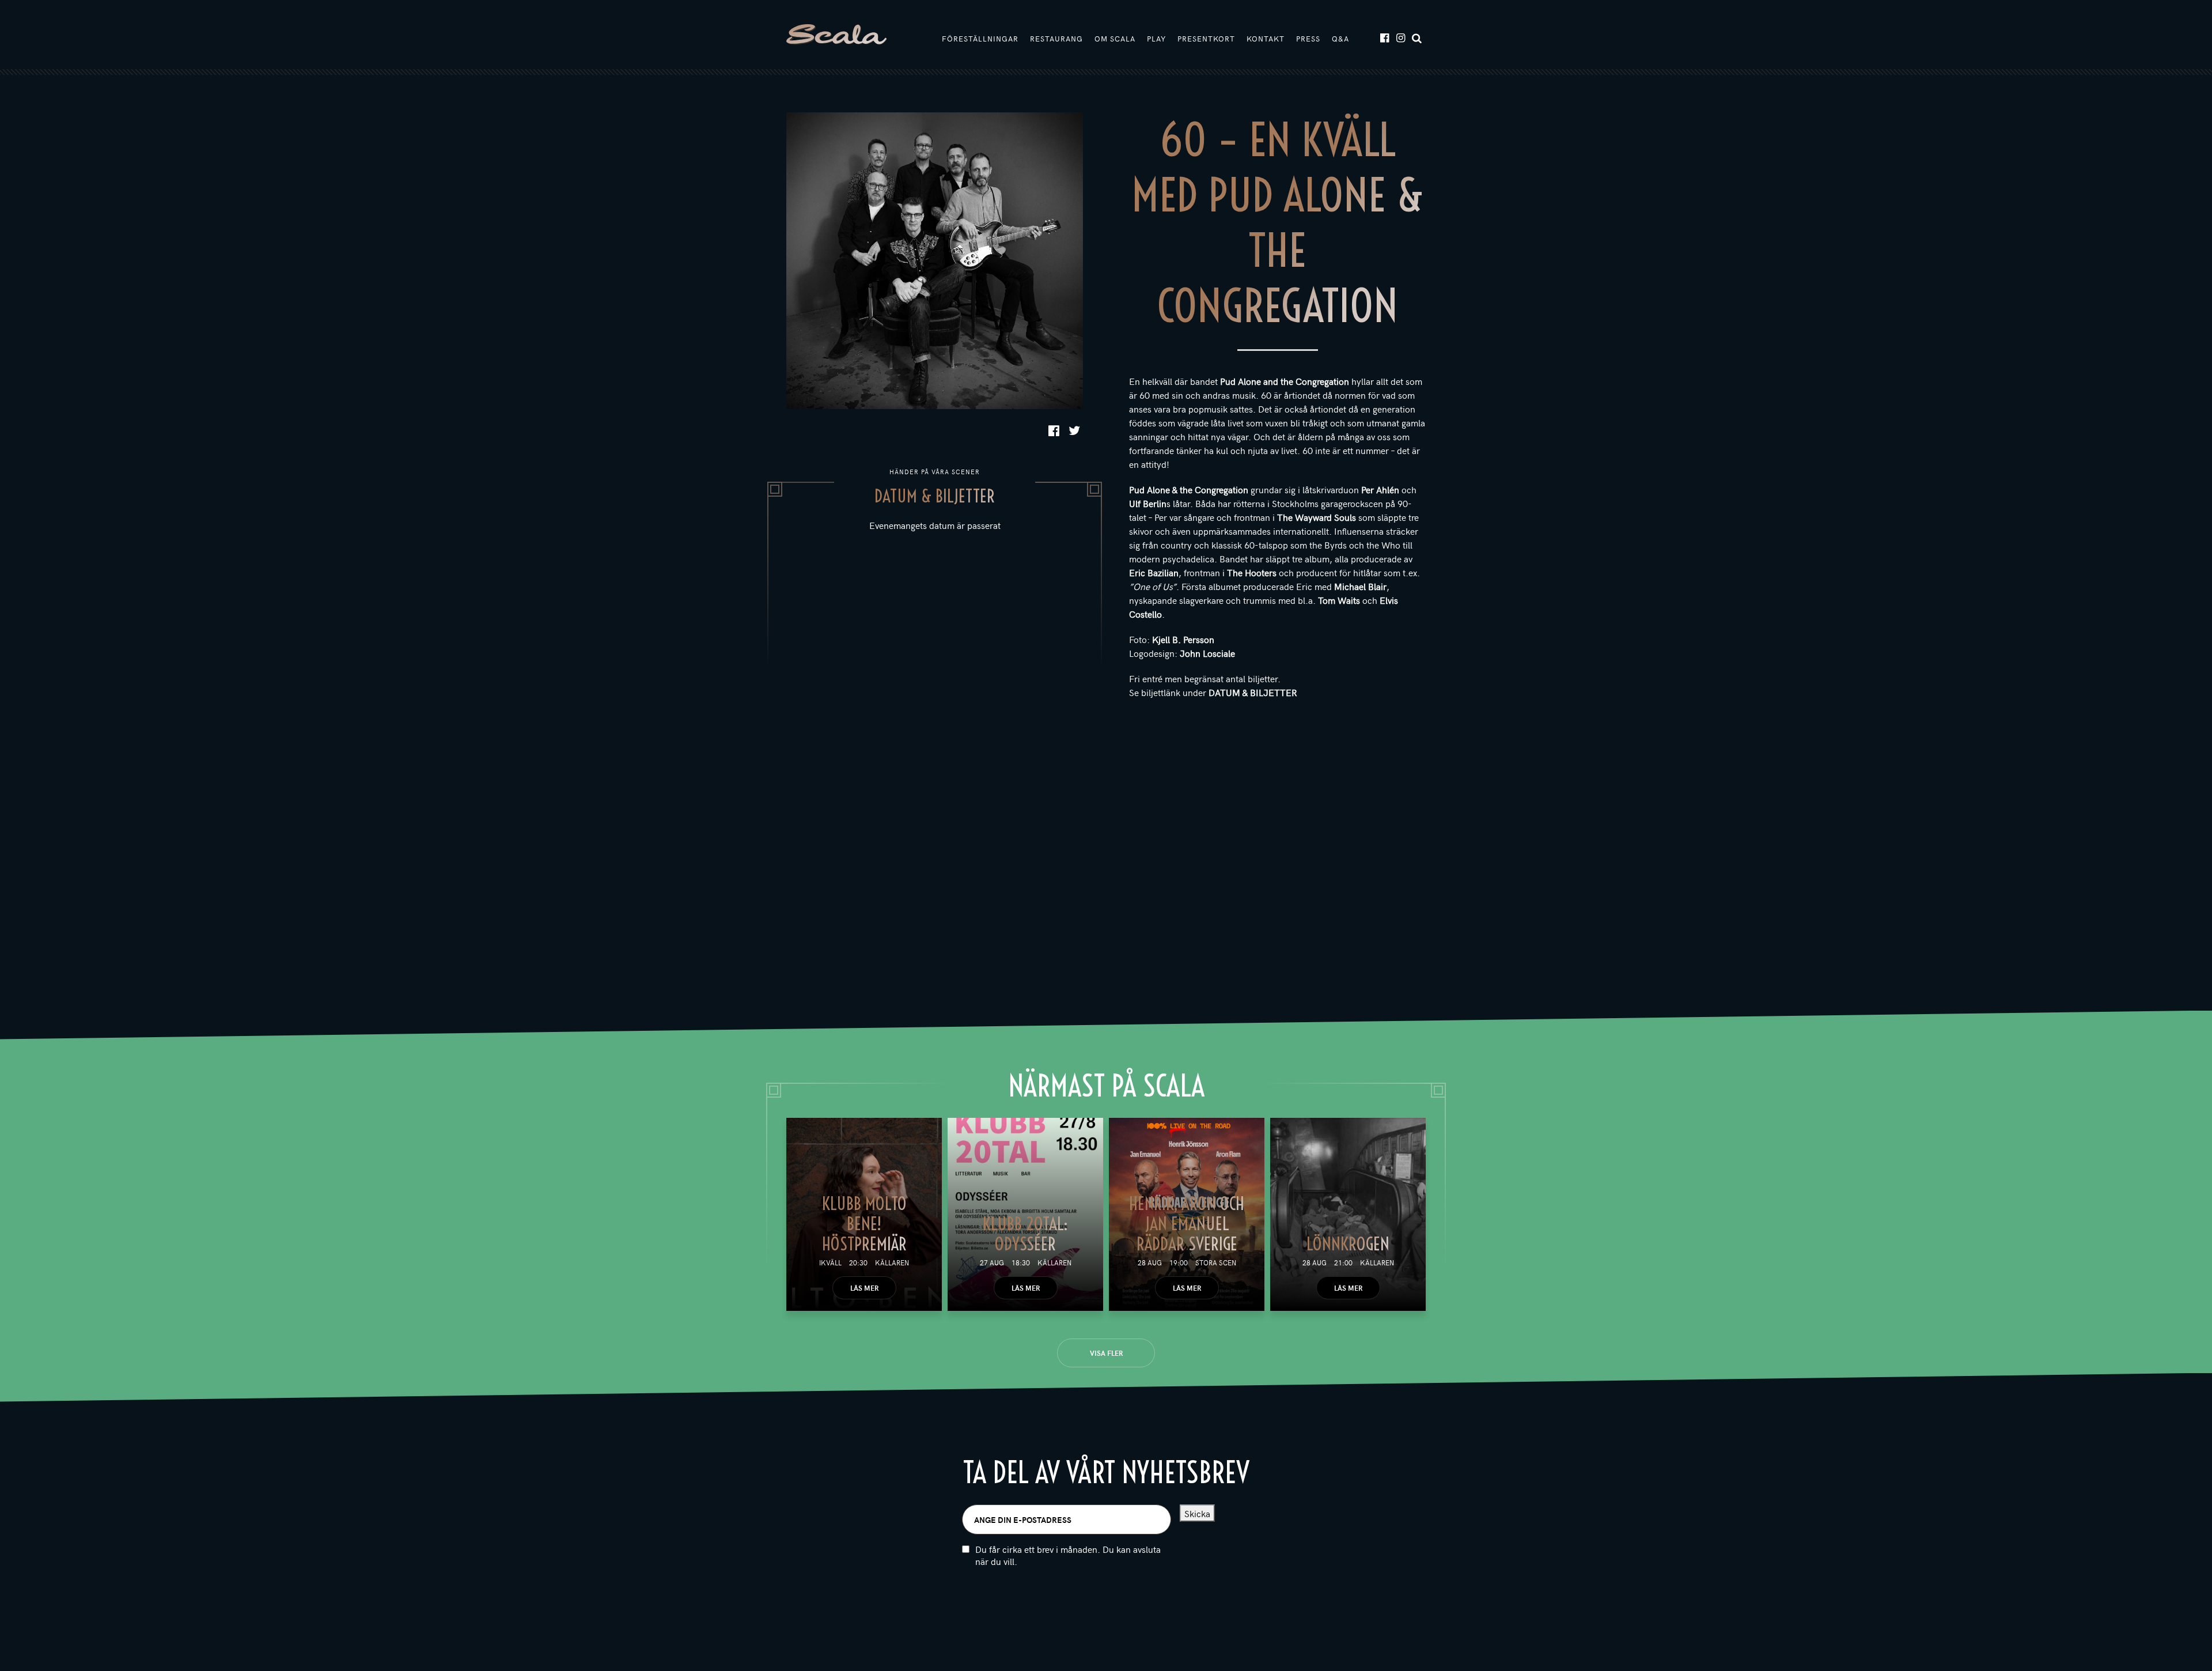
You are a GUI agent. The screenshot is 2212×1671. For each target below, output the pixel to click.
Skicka (1197, 1513)
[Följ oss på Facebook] (1384, 37)
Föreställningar (980, 39)
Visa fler (1106, 1353)
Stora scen (1216, 1262)
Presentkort (1206, 39)
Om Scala (1115, 39)
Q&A (1340, 39)
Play (1156, 39)
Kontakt (1266, 39)
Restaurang (1056, 39)
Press (1308, 39)
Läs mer (864, 1288)
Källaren (892, 1262)
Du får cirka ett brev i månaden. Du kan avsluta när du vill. (1068, 1555)
